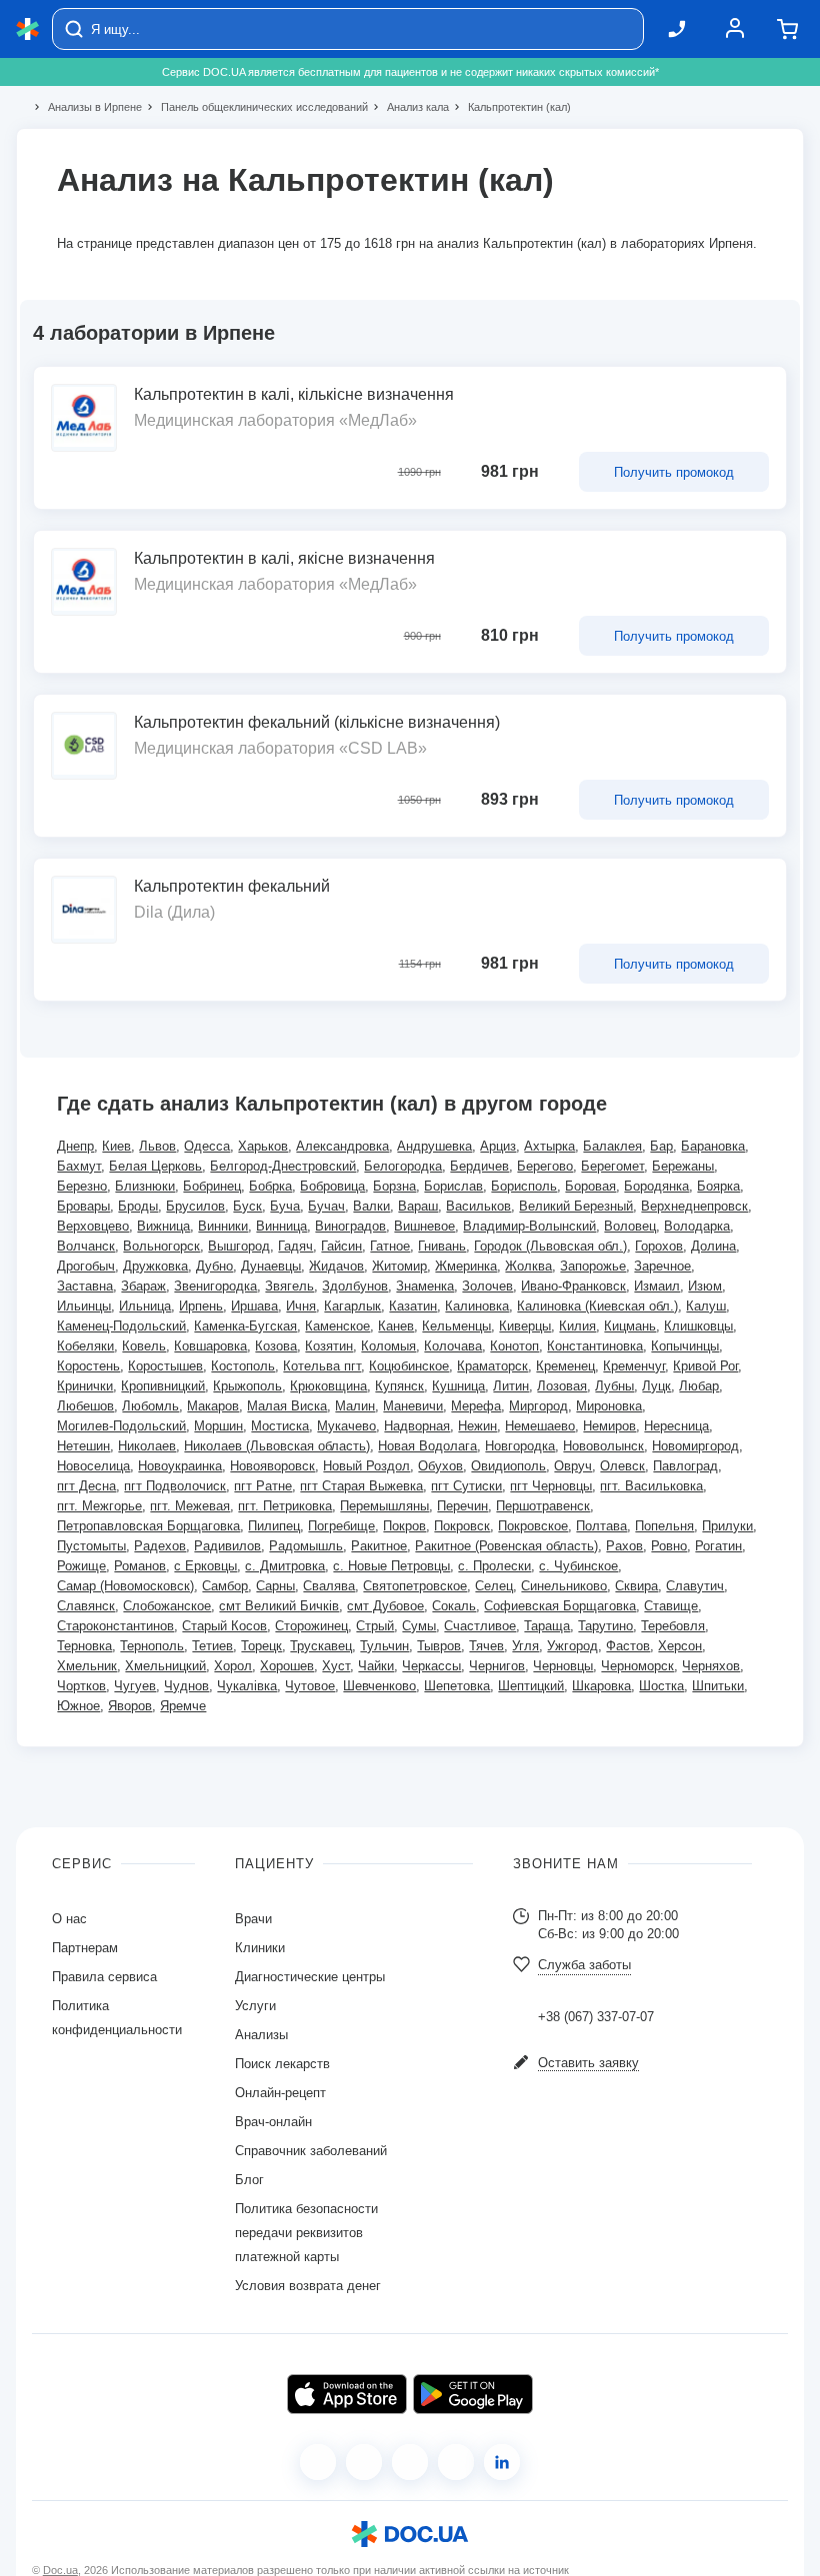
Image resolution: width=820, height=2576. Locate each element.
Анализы (261, 2035)
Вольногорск (161, 1246)
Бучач (326, 1206)
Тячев (486, 1646)
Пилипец (274, 1526)
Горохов (659, 1246)
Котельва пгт (322, 1366)
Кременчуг (634, 1366)
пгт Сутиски (466, 1486)
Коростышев (165, 1366)
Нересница (676, 1426)
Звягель (289, 1286)
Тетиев (212, 1646)
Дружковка (155, 1266)
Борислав (453, 1186)
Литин (511, 1386)
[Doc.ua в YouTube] (456, 2462)
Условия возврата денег (308, 2286)
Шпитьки (718, 1686)
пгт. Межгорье (99, 1506)
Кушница (458, 1386)
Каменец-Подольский (121, 1326)
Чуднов (186, 1686)
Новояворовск (272, 1466)
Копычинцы (685, 1346)
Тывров (439, 1646)
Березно (82, 1186)
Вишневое (424, 1226)
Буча (285, 1206)
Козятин (329, 1346)
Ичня (301, 1306)
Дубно (214, 1266)
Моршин (218, 1426)
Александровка (342, 1146)
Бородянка (656, 1186)
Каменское (337, 1326)
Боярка (718, 1186)
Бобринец (212, 1186)
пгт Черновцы (551, 1486)
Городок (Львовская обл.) (550, 1246)
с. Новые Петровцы (391, 1566)
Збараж (143, 1286)
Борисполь (524, 1186)
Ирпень (201, 1306)
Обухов (440, 1466)
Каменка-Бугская (245, 1326)
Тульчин (384, 1646)
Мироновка (609, 1406)
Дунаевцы (271, 1266)
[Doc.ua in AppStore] (347, 2394)
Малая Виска (287, 1406)
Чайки (376, 1666)
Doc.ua (60, 2570)
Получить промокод (674, 472)
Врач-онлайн (273, 2122)
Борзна (394, 1186)
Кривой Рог (705, 1366)
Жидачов (336, 1266)
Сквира (636, 1586)
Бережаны (683, 1166)
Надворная (417, 1426)
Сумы (419, 1626)
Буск (247, 1206)
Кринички (85, 1386)
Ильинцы (84, 1306)
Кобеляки (85, 1346)
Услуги (255, 2006)
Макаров (213, 1406)
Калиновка (477, 1306)
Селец (494, 1586)
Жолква (528, 1266)
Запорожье (593, 1266)
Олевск (622, 1466)
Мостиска (280, 1426)
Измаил (657, 1286)
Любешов (85, 1406)
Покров (404, 1526)
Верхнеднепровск (694, 1206)
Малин (355, 1406)
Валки (371, 1206)
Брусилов (195, 1206)
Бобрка (270, 1186)
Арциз (498, 1146)
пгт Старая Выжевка (361, 1486)
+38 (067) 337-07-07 (596, 2017)
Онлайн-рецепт (280, 2093)
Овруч (573, 1466)
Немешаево (540, 1426)
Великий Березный (576, 1206)
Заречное (662, 1266)
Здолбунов (355, 1286)
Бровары (83, 1206)
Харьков (263, 1146)
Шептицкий (531, 1686)
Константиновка (595, 1346)
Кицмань (630, 1326)
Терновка (84, 1646)
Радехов (160, 1546)
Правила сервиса (104, 1977)
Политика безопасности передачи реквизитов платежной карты (306, 2233)
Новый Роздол (366, 1466)
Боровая (590, 1186)
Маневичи (413, 1406)
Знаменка (425, 1286)
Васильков (478, 1206)
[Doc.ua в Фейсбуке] (318, 2462)
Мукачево (346, 1426)
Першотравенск (543, 1506)
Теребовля (673, 1626)
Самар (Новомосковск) (125, 1586)
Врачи (253, 1919)
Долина (713, 1246)
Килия (577, 1326)
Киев (116, 1146)
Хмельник (87, 1666)
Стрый (375, 1626)
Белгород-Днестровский (283, 1166)
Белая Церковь (155, 1166)
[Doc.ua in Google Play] (473, 2394)
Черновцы (563, 1666)
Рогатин (718, 1546)
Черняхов (711, 1666)
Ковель (144, 1346)
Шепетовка (457, 1686)
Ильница (145, 1306)
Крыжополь (247, 1386)
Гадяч (295, 1246)
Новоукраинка (180, 1466)
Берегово (545, 1166)
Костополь (243, 1366)
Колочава (453, 1346)
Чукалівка (247, 1686)
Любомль (150, 1406)
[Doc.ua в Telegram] (410, 2462)
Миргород (538, 1406)
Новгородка (520, 1446)
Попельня (664, 1526)
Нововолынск (603, 1446)
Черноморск (637, 1666)
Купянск (399, 1386)
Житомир (399, 1266)
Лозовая (562, 1386)
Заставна (85, 1286)
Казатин (413, 1306)
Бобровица (332, 1186)
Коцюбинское (409, 1366)
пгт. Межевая (190, 1506)
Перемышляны (384, 1506)
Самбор (225, 1586)
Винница (281, 1226)
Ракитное (379, 1546)
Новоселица (93, 1466)
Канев (396, 1326)
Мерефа (476, 1406)
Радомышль (306, 1546)
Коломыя (388, 1346)
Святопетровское (415, 1586)
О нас (69, 1919)
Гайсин (341, 1246)
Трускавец (321, 1646)
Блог (249, 2180)
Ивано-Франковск (573, 1286)
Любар (699, 1386)
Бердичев (479, 1166)
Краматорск (492, 1366)
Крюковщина (328, 1386)
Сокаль (454, 1606)
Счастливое (480, 1626)
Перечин (462, 1506)
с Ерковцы (205, 1566)
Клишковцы (698, 1326)
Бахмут (79, 1166)
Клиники (260, 1948)
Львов (157, 1146)
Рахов (624, 1546)
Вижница (163, 1226)
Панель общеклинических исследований (256, 107)
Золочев (487, 1286)
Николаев (147, 1446)
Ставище (671, 1606)
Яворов (130, 1706)
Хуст (336, 1666)
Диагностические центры (310, 1977)
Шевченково (379, 1686)
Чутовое (310, 1686)
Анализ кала (409, 107)
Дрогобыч (86, 1266)
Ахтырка (549, 1146)
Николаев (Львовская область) (277, 1446)
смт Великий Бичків (279, 1606)
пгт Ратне (263, 1486)
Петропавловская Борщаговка (148, 1526)
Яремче (183, 1706)
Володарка (697, 1226)
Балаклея (612, 1146)
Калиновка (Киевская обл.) (597, 1306)
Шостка (661, 1686)
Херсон (680, 1646)
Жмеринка (466, 1266)
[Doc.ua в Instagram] (364, 2462)
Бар (661, 1146)
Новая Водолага (427, 1446)
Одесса (207, 1146)
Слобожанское (167, 1606)
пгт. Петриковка (285, 1506)
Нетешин (83, 1446)
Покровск (462, 1526)
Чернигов (497, 1666)
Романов (140, 1566)
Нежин (477, 1426)
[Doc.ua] (28, 29)
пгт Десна (86, 1486)
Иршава (254, 1306)
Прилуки (727, 1526)
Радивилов (227, 1546)
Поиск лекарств (282, 2064)
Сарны (275, 1586)
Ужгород (572, 1646)
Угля (525, 1646)
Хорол (233, 1666)
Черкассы (431, 1666)
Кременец (565, 1366)
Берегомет (612, 1166)
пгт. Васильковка (651, 1486)
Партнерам (85, 1948)
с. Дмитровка (285, 1566)
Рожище (81, 1566)
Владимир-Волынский (529, 1226)
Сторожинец (311, 1626)
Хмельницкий (165, 1666)
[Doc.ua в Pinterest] (502, 2462)
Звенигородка (215, 1286)
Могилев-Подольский (121, 1426)
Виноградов (350, 1226)
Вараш (418, 1206)
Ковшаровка (210, 1346)
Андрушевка (434, 1146)
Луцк (656, 1386)
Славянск (86, 1606)
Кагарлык (352, 1306)
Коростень (88, 1366)
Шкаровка (601, 1686)
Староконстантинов (115, 1626)
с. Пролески (494, 1566)
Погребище (341, 1526)
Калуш (706, 1306)
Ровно (669, 1546)
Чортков (81, 1686)
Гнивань (442, 1246)
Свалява (329, 1586)
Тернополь (152, 1646)
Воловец (630, 1226)
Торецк (261, 1646)
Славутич (695, 1586)
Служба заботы (584, 1965)
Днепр (75, 1146)
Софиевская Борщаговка (560, 1606)
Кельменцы (456, 1326)
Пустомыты (91, 1546)
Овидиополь (508, 1466)
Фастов (628, 1646)
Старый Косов (224, 1626)
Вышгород (239, 1246)
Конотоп (514, 1346)
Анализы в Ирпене (86, 107)
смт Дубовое (385, 1606)
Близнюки (145, 1186)
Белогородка (403, 1166)
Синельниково (564, 1586)
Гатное (390, 1246)
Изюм (705, 1286)
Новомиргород (695, 1446)
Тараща (547, 1626)
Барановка (713, 1146)
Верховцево (93, 1226)
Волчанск (86, 1246)
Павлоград (685, 1466)
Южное (78, 1706)
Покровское (533, 1526)
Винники (223, 1226)
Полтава (601, 1526)
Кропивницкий (163, 1386)
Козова (276, 1346)
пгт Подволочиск (175, 1486)
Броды (138, 1206)
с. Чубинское (578, 1566)
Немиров (609, 1426)
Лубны (614, 1386)
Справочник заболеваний (311, 2151)
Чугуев (135, 1686)
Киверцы (525, 1326)
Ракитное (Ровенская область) (506, 1546)
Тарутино (605, 1626)
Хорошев (287, 1666)
